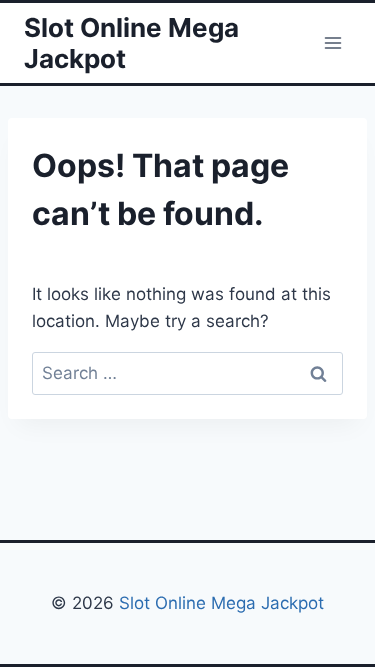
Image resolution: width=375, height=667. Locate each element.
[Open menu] (332, 42)
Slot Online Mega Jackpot (219, 603)
